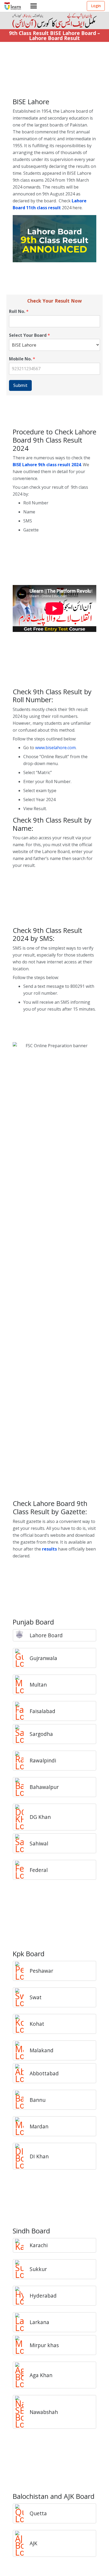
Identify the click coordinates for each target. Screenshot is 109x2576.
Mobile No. (22, 359)
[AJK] (22, 2543)
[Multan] (22, 1684)
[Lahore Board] (22, 1635)
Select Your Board (29, 335)
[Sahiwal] (22, 1843)
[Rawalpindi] (22, 1761)
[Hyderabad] (22, 2296)
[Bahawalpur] (22, 1787)
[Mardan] (22, 2126)
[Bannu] (22, 2100)
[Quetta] (22, 2513)
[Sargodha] (22, 1734)
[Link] (13, 6)
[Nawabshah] (22, 2412)
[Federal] (22, 1870)
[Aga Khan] (22, 2375)
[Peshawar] (22, 1971)
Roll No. (19, 311)
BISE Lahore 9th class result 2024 (47, 465)
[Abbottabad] (22, 2073)
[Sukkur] (22, 2269)
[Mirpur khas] (22, 2345)
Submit (20, 385)
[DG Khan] (22, 1817)
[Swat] (22, 1997)
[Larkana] (22, 2322)
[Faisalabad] (22, 1711)
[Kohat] (22, 2024)
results (49, 1549)
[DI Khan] (22, 2156)
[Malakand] (22, 2050)
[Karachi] (22, 2245)
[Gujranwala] (22, 1658)
